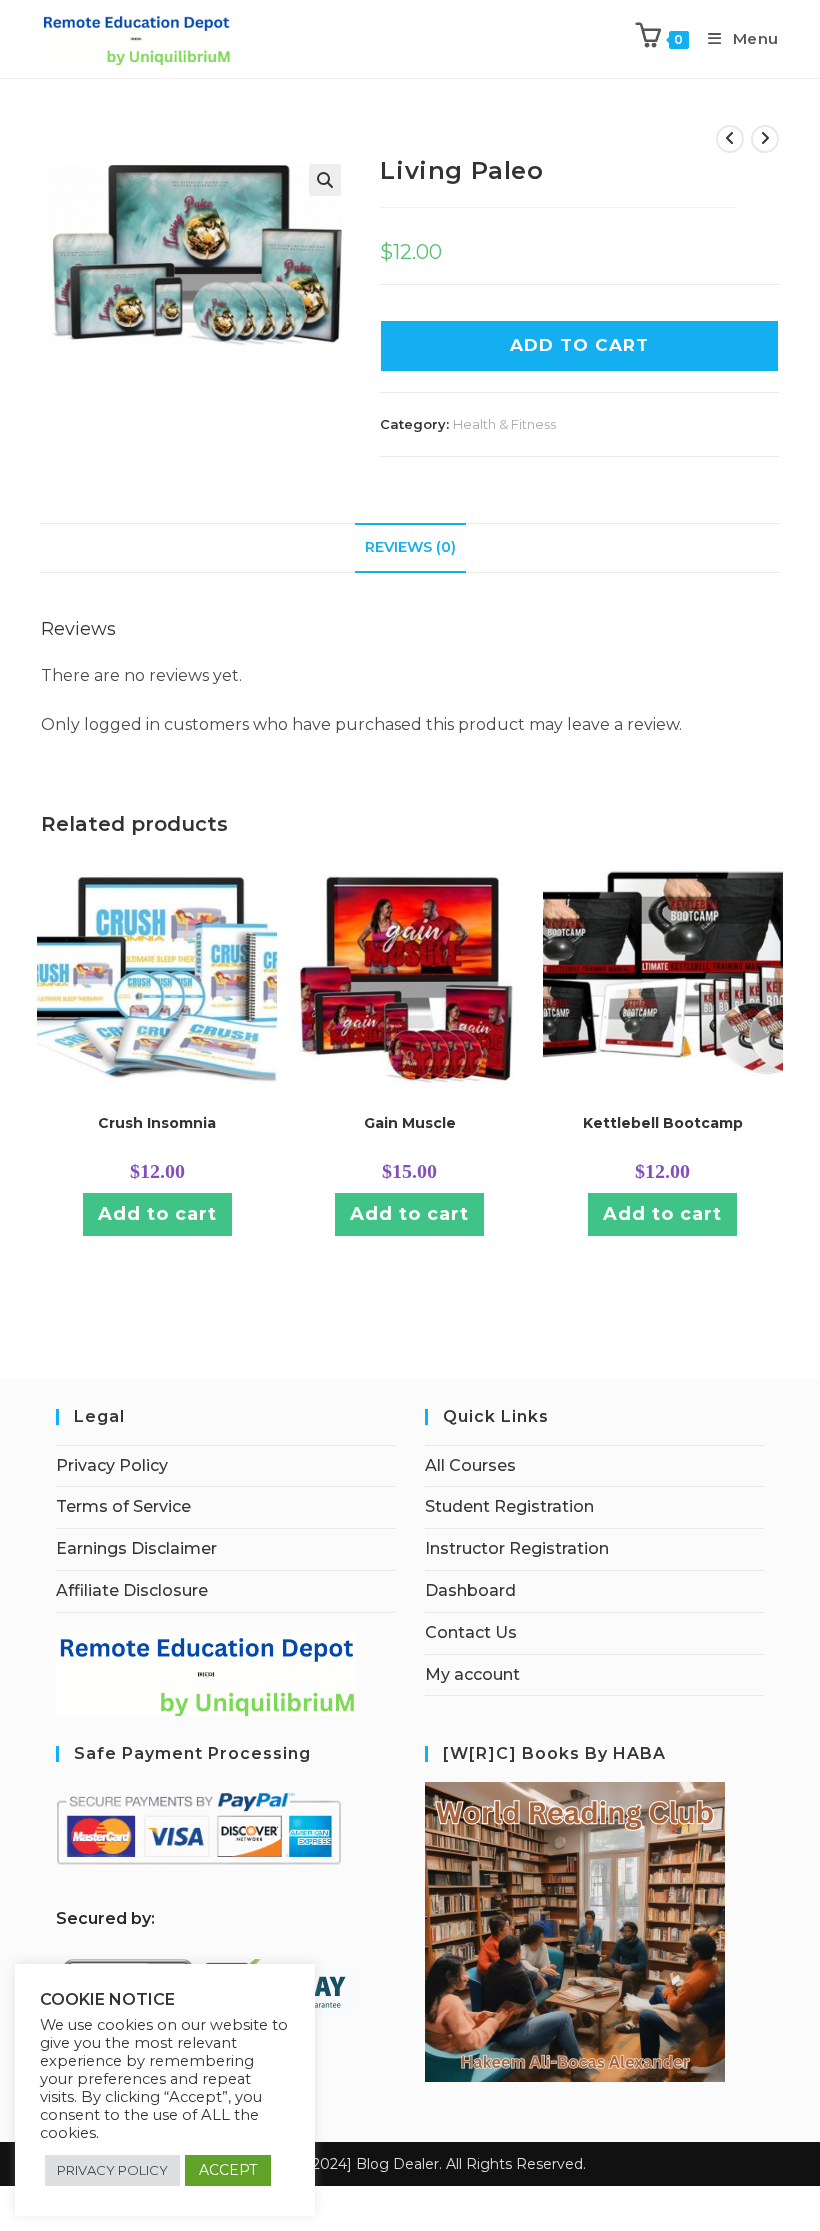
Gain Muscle (410, 1123)
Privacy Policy (112, 1465)
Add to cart (157, 1214)
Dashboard (470, 1590)
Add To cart (579, 345)
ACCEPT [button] (228, 2170)
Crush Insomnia (157, 1123)
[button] (325, 180)
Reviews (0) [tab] (410, 547)
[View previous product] (730, 139)
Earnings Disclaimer (136, 1548)
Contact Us (471, 1632)
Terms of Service (123, 1506)
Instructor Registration (517, 1548)
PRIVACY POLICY (112, 2170)
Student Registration (509, 1506)
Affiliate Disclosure (132, 1590)
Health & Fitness (504, 424)
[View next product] (765, 139)
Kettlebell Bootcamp (663, 1123)
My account (472, 1674)
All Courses (470, 1465)
